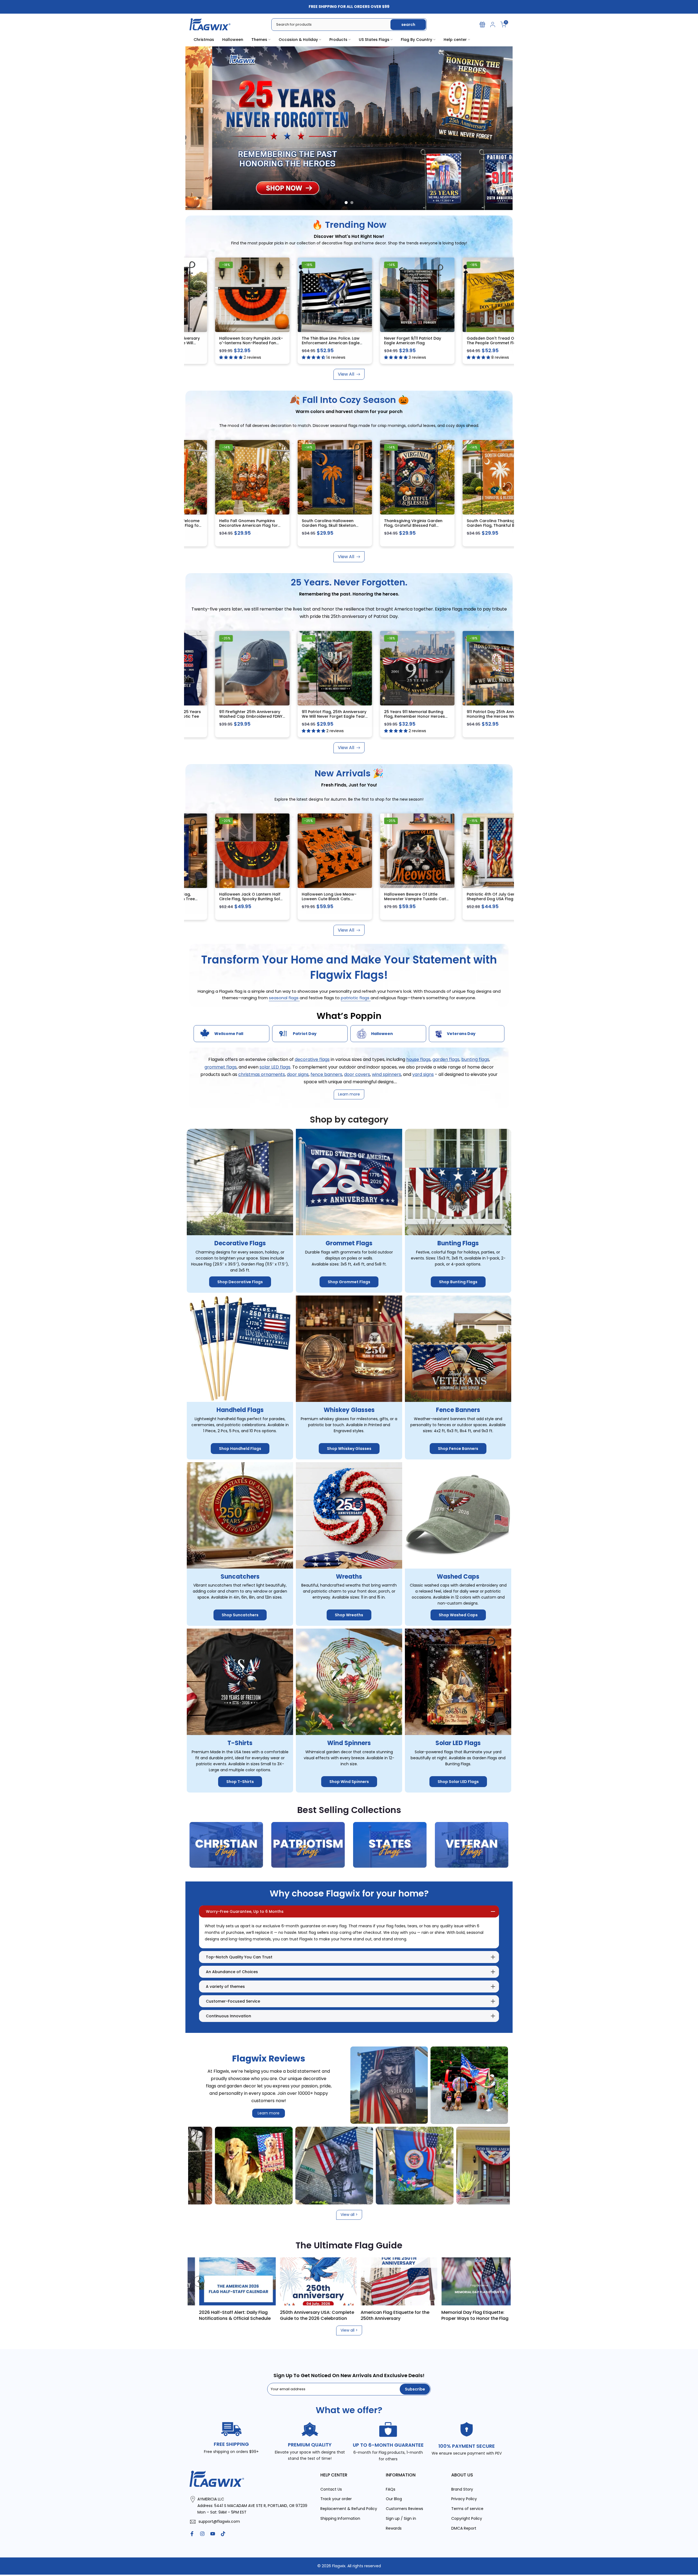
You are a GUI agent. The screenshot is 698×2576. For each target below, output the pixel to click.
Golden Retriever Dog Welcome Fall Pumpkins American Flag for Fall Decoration (243, 526)
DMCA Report (464, 2528)
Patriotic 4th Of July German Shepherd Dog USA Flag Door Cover (240, 899)
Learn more (269, 2113)
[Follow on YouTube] (213, 2534)
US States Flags (374, 40)
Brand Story (462, 2489)
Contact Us (331, 2489)
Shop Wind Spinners (349, 1782)
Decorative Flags (240, 1244)
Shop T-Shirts (240, 1782)
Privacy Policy (464, 2499)
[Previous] (199, 2281)
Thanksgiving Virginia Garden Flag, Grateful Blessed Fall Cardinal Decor (488, 526)
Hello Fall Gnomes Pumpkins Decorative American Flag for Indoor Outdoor (323, 526)
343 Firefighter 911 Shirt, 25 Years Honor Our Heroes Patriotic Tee (243, 714)
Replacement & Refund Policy (349, 2509)
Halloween (233, 40)
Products (338, 40)
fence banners (326, 1074)
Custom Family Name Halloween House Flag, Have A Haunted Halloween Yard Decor (408, 899)
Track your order (336, 2499)
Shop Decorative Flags (240, 1282)
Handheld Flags (240, 1410)
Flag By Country (416, 40)
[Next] (499, 2281)
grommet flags (221, 1067)
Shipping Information (340, 2519)
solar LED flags (275, 1067)
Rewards (394, 2528)
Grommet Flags (349, 1244)
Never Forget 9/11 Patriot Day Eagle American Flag (487, 341)
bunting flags (475, 1060)
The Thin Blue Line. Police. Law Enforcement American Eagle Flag (405, 343)
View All (346, 374)
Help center (455, 40)
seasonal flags (284, 998)
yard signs (423, 1074)
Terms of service (467, 2509)
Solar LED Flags (458, 1743)
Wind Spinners (349, 1743)
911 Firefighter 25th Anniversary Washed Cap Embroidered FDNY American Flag (325, 716)
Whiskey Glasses (349, 1410)
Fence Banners (458, 1410)
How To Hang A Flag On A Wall (411, 2312)
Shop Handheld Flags (240, 1449)
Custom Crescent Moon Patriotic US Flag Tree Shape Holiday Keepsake (491, 899)
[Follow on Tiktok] (223, 2534)
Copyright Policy (467, 2519)
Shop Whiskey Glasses (349, 1449)
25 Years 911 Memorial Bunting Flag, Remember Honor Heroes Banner (489, 716)
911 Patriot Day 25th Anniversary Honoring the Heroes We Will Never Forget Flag (242, 343)
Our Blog (394, 2499)
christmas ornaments (262, 1074)
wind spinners (386, 1074)
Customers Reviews (404, 2509)
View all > (349, 2215)
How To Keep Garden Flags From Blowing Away (333, 2315)
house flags (418, 1060)
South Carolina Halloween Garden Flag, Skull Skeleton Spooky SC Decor (403, 526)
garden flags (446, 1060)
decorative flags (312, 1060)
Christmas (204, 40)
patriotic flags (356, 998)
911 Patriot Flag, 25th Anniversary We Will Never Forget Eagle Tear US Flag (408, 716)
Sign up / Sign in (401, 2519)
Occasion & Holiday (298, 40)
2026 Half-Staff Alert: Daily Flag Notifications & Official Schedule (494, 2315)
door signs (298, 1074)
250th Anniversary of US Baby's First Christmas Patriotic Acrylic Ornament (324, 899)
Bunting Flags (458, 1244)
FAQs (391, 2489)
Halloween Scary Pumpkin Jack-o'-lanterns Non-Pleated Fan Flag (325, 343)
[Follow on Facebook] (192, 2534)
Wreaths (349, 1577)
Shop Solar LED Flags (458, 1782)
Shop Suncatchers (240, 1615)
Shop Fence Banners (458, 1449)
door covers (357, 1074)
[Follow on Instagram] (202, 2534)
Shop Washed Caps (458, 1615)
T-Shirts (240, 1743)
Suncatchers (240, 1577)
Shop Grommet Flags (349, 1282)
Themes (259, 40)
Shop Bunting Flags (458, 1282)
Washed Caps (458, 1577)
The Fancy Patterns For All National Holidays (255, 2315)
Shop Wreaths (349, 1615)
